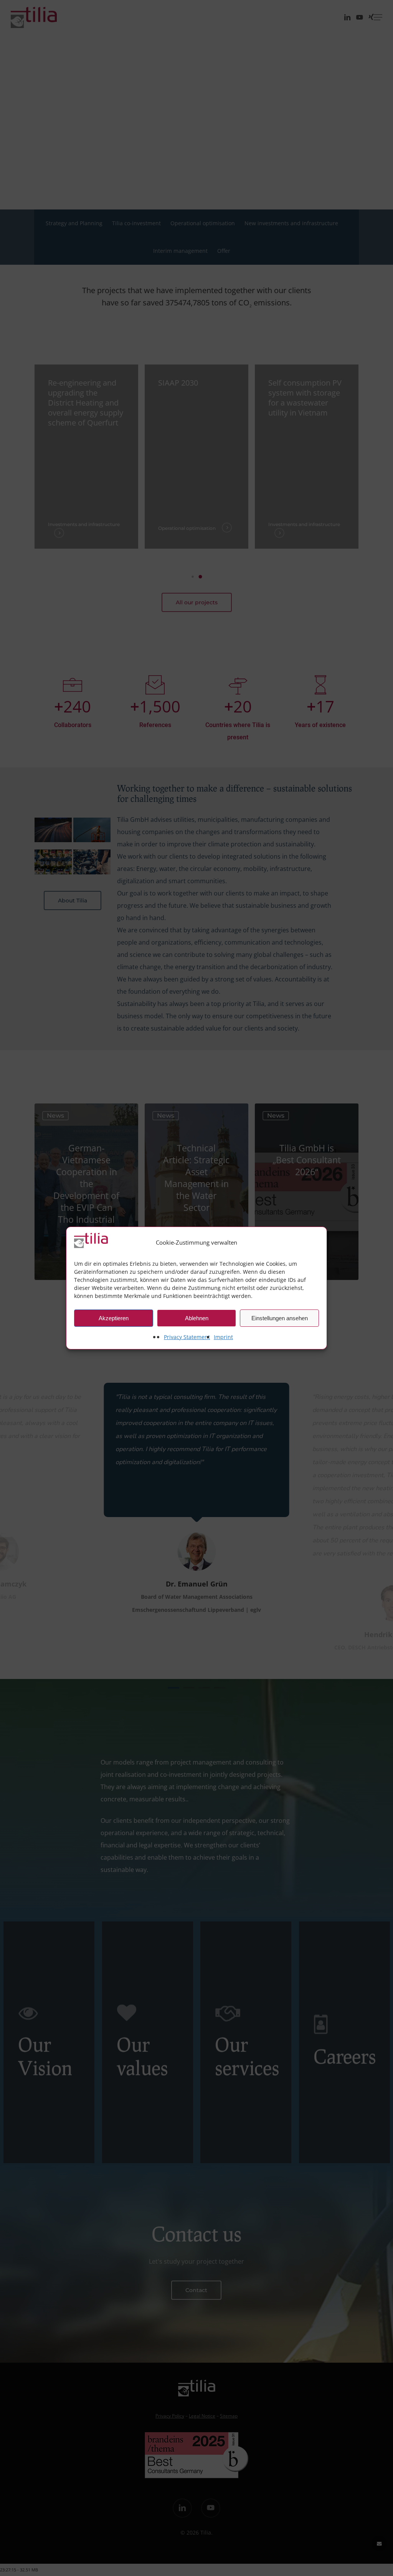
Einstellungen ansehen (280, 1318)
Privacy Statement (187, 1337)
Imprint (223, 1337)
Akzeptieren (114, 1318)
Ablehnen (197, 1318)
